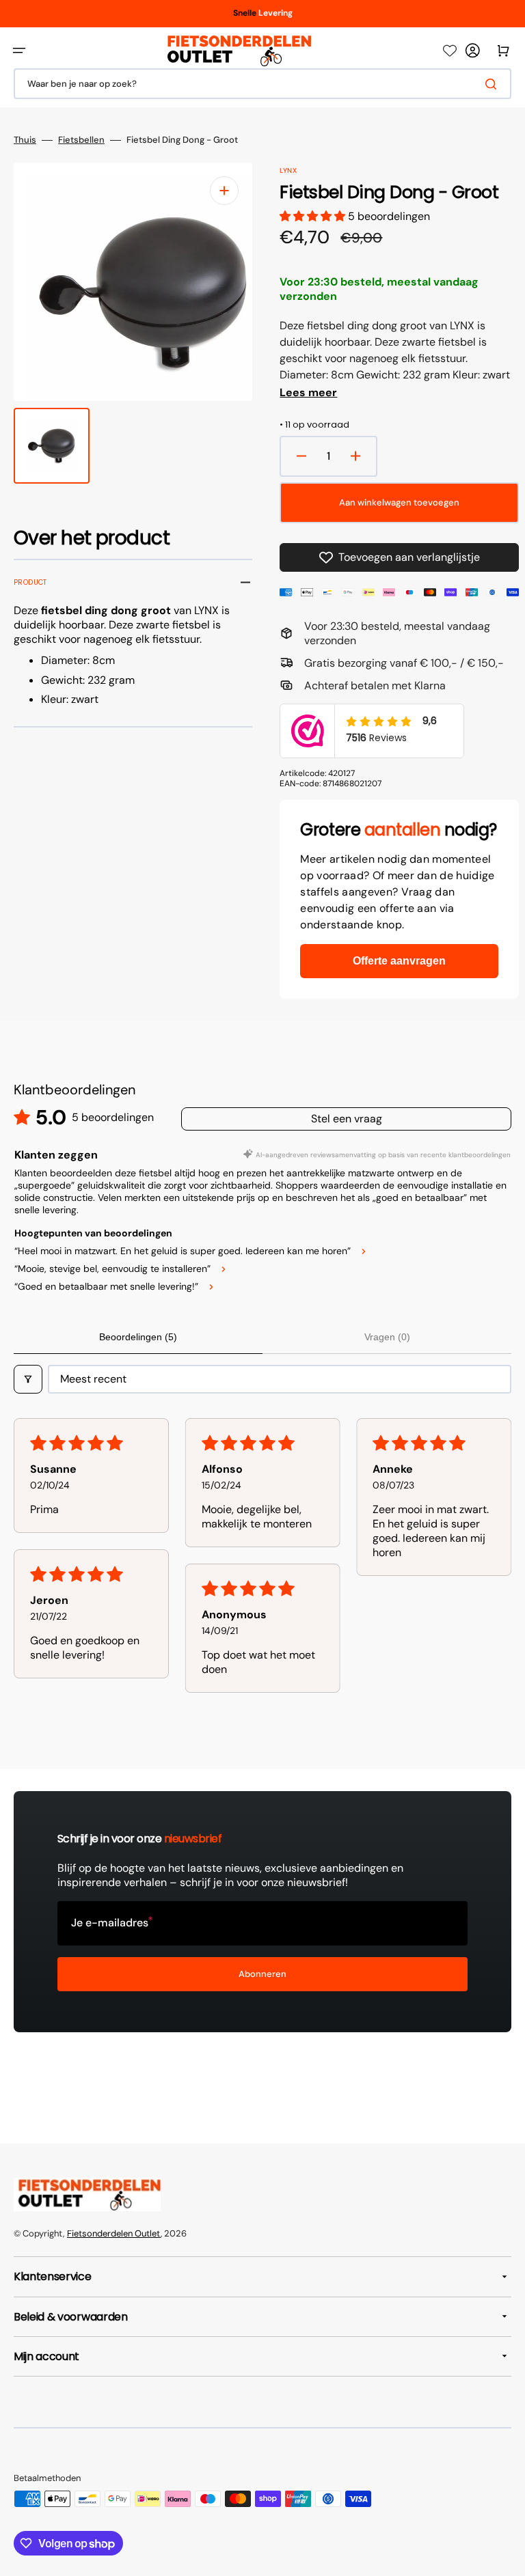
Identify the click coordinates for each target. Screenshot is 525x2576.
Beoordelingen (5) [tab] (138, 1337)
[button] (19, 51)
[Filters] (28, 1379)
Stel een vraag (347, 1119)
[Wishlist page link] (450, 51)
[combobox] (262, 84)
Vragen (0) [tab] (387, 1337)
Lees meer (308, 393)
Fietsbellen (81, 140)
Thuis (25, 140)
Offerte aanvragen (399, 961)
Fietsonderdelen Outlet (114, 2233)
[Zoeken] (494, 84)
